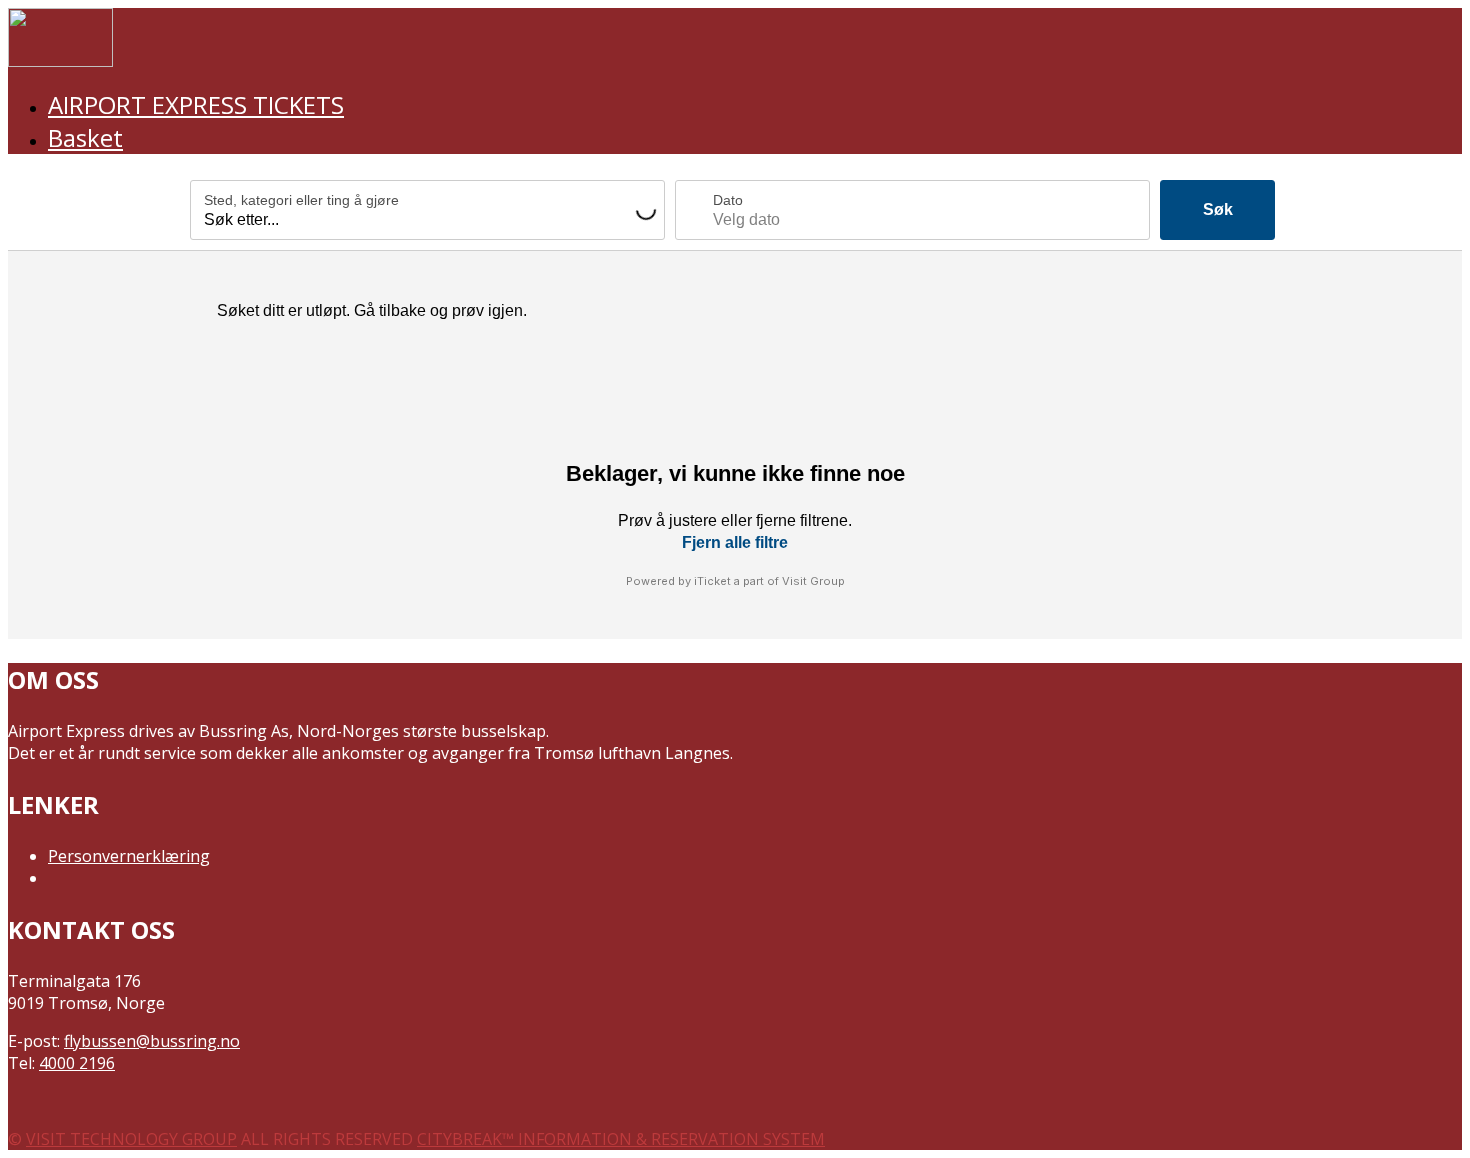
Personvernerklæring (129, 856)
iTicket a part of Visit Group (769, 581)
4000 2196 (77, 1063)
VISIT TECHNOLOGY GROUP (131, 1139)
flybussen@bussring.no (152, 1041)
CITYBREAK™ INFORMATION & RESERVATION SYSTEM (621, 1139)
